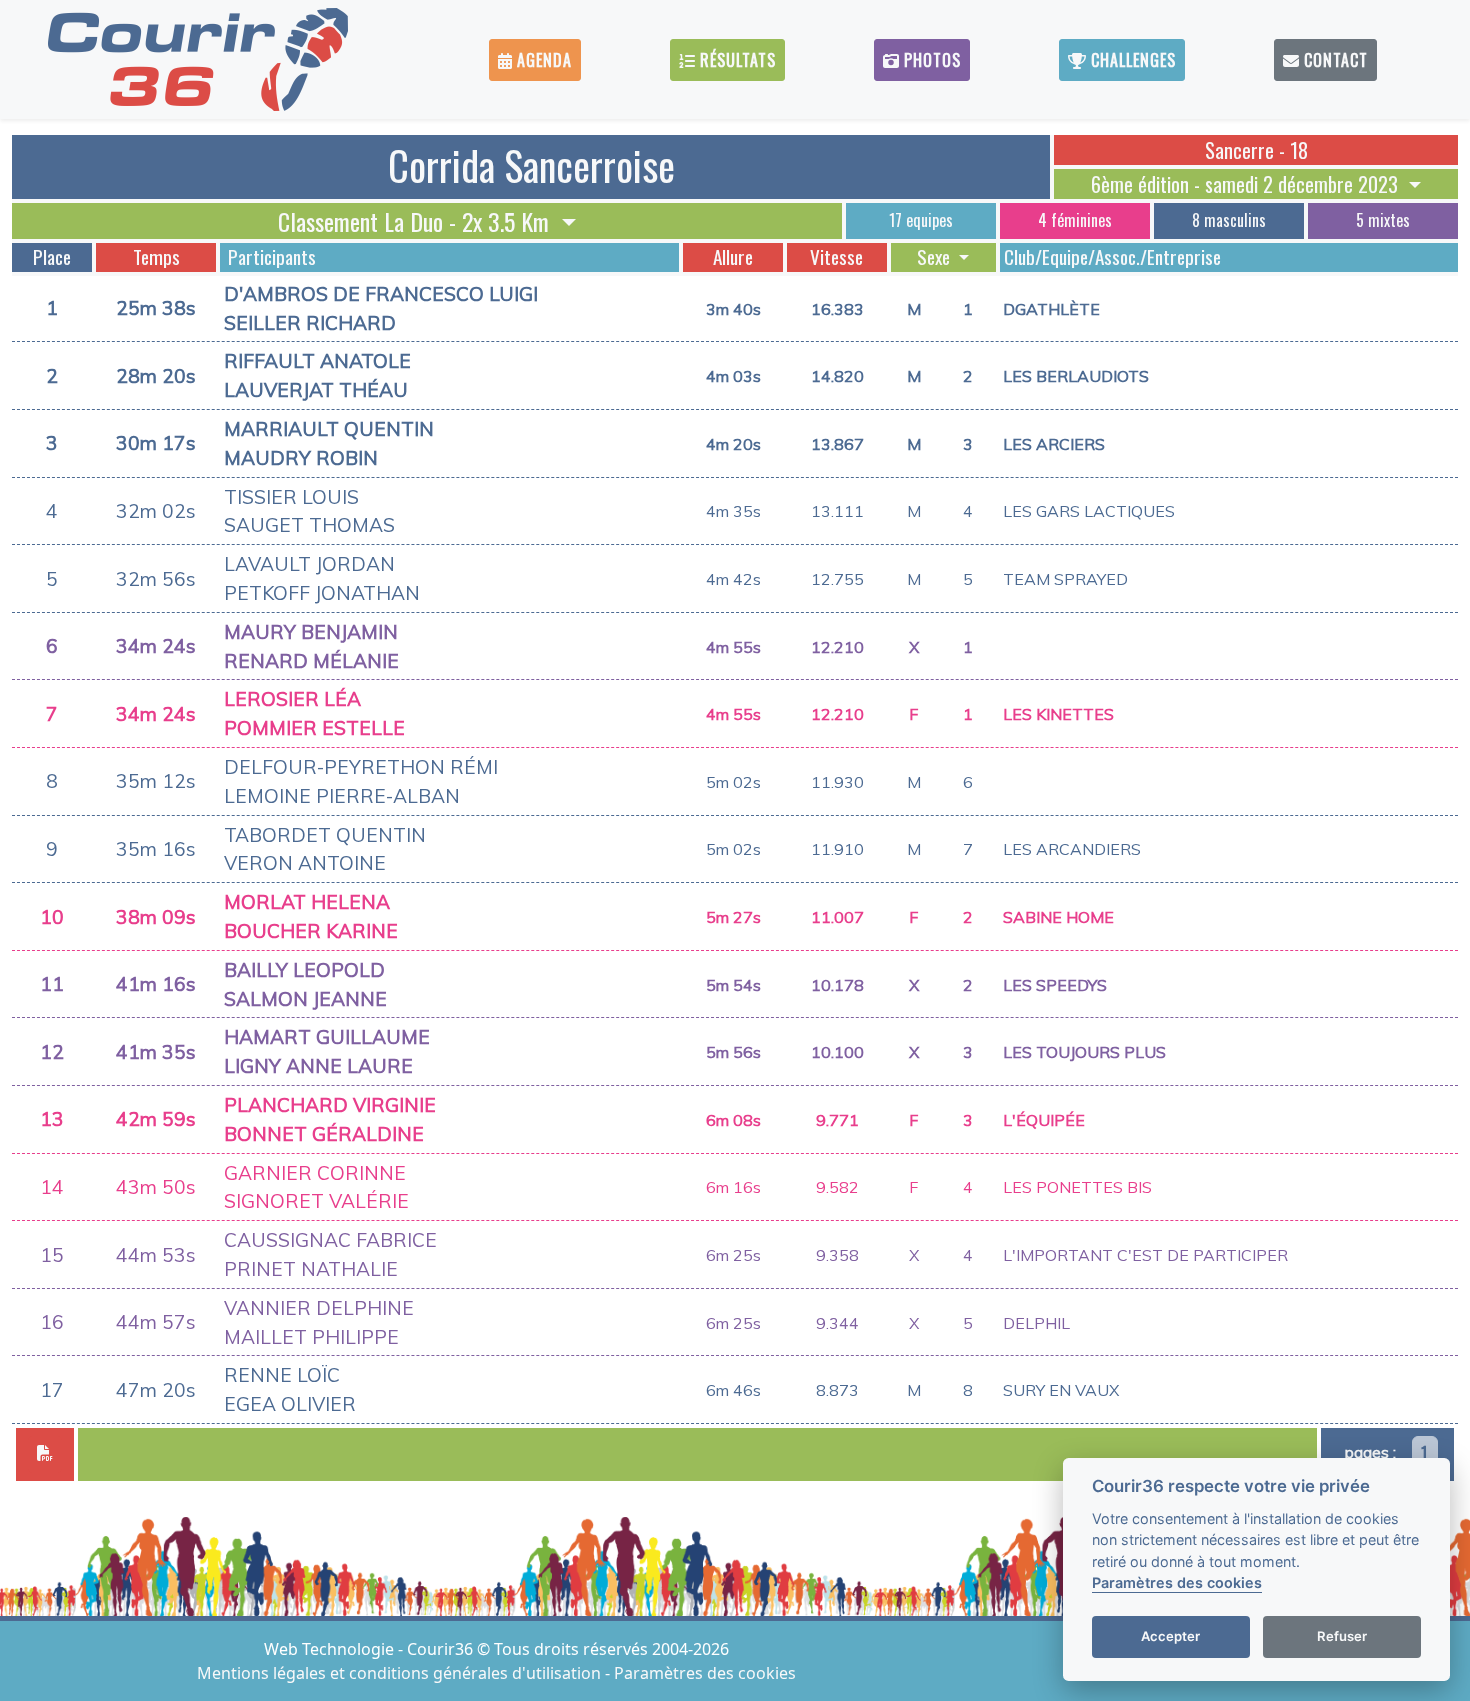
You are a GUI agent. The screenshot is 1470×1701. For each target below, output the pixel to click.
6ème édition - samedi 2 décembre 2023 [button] (1247, 184)
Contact (1333, 60)
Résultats (735, 60)
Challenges (1131, 60)
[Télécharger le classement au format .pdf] (45, 1454)
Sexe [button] (935, 257)
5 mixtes (1383, 220)
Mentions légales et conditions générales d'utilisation (401, 1673)
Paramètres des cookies (705, 1673)
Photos (930, 60)
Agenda (542, 60)
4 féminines (1075, 220)
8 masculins (1229, 220)
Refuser (1342, 1637)
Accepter (1170, 1637)
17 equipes (921, 220)
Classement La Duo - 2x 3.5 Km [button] (416, 221)
